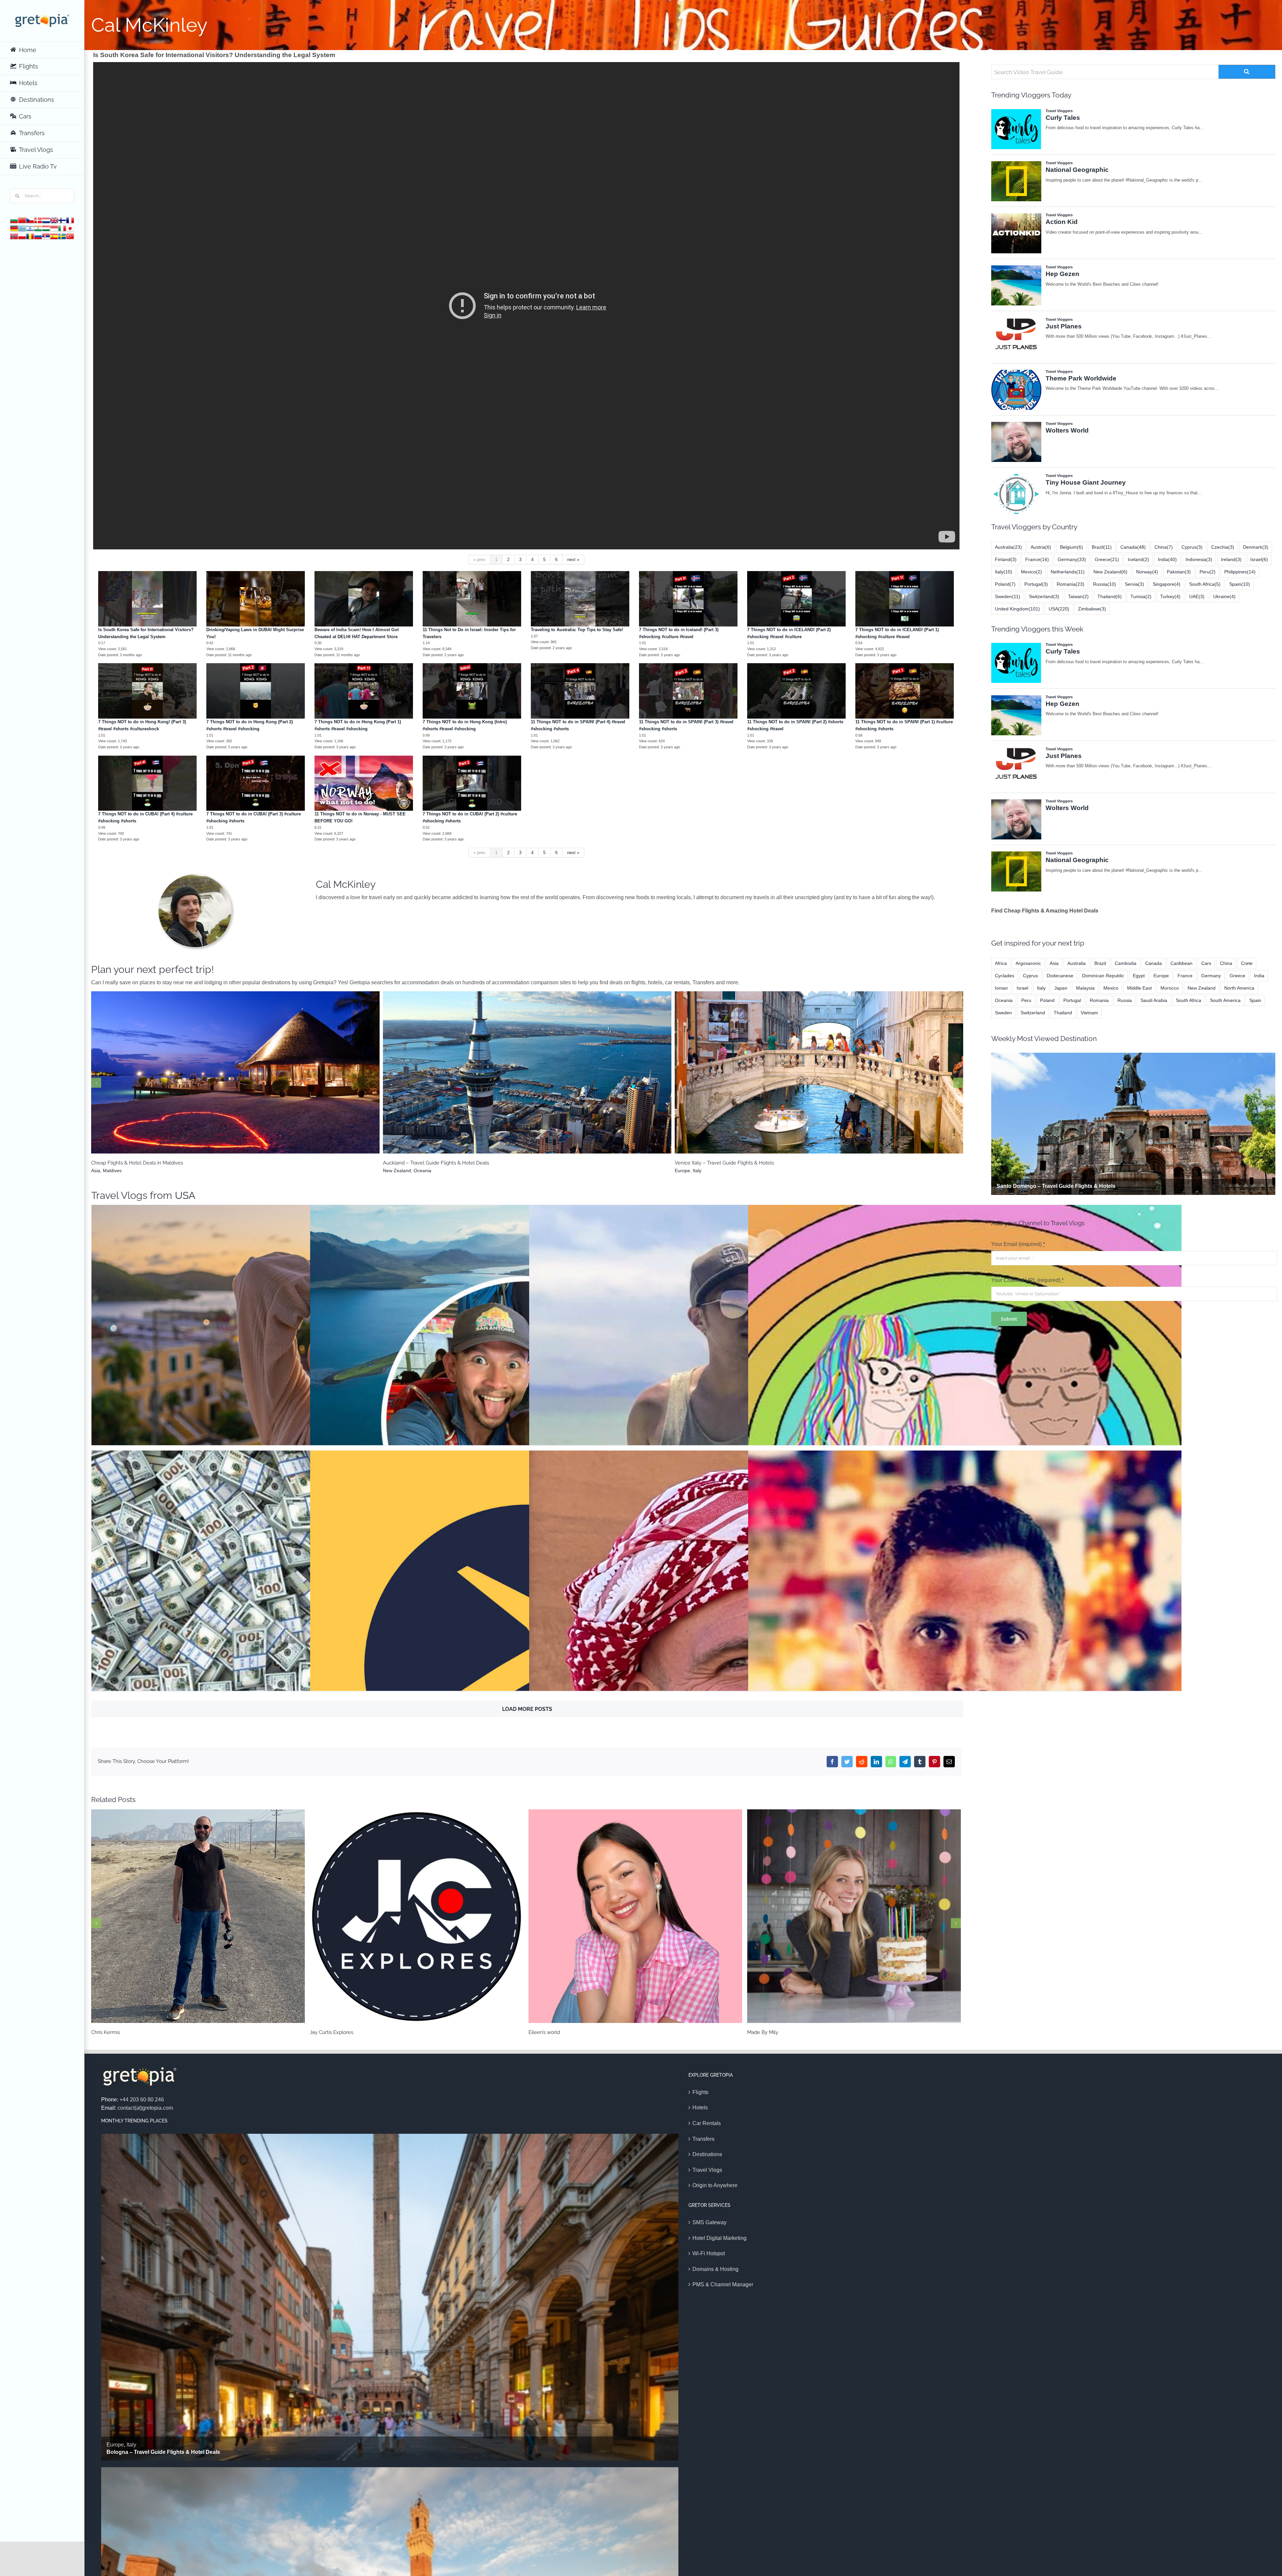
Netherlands (1068, 572)
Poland (1005, 584)
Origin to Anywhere (715, 2185)
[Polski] (22, 236)
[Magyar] (46, 228)
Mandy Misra (417, 1916)
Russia (1105, 584)
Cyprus (1192, 547)
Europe (824, 1081)
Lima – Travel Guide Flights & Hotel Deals (236, 1069)
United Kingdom (1017, 609)
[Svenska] (62, 236)
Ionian (1001, 988)
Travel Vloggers (308, 1436)
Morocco (1170, 988)
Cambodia (1126, 963)
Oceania (1004, 1000)
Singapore (1167, 584)
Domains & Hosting (715, 2269)
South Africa (1205, 584)
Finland (1006, 559)
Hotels (700, 2108)
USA (185, 1195)
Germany (1072, 559)
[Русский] (38, 236)
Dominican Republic (1103, 976)
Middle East (1139, 988)
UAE (1197, 596)
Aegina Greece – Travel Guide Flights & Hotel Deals (819, 1069)
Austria (1041, 547)
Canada (1133, 547)
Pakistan (1179, 572)
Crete (1247, 963)
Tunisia (1141, 596)
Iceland (1138, 559)
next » (573, 560)
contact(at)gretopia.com (145, 2108)
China (1164, 547)
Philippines (1240, 572)
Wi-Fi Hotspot (709, 2253)
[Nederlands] (46, 220)
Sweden (1008, 596)
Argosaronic (801, 1081)
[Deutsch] (14, 228)
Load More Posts (527, 1709)
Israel (1259, 559)
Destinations (707, 2154)
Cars (1206, 963)
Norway (1147, 572)
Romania (1071, 584)
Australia (1008, 547)
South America (242, 1081)
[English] (54, 220)
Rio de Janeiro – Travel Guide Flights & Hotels (527, 1069)
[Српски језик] (46, 236)
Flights (700, 2092)
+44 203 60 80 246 (142, 2100)
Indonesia (1199, 559)
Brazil (510, 1081)
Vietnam (1089, 1013)
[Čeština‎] (30, 220)
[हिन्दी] (38, 228)
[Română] (30, 236)
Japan (1061, 988)
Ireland (1231, 559)
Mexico (1031, 572)
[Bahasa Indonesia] (54, 228)
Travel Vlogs (707, 2170)
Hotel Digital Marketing (719, 2238)
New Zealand (1110, 572)
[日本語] (70, 228)
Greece (842, 1081)
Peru (218, 1081)
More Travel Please (308, 1412)
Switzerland (1044, 596)
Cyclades (1005, 976)
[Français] (70, 220)
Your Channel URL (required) (1027, 1280)
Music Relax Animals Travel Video (308, 1658)
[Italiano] (62, 228)
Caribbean (1182, 963)
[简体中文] (22, 220)
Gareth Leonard (965, 1658)
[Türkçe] (70, 236)
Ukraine (1224, 596)
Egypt (1139, 976)
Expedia (527, 1658)
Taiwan (1078, 596)
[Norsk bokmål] (14, 236)
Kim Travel (527, 1412)
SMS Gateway (709, 2222)
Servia (1134, 584)
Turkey (1170, 596)
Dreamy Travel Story (965, 1412)
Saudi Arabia (1154, 1000)
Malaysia (1085, 988)
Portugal (1036, 584)
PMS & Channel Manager (723, 2284)
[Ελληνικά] (22, 228)
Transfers (703, 2139)
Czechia (1223, 547)
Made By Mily (198, 1916)
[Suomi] (62, 220)
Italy (1004, 572)
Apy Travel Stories (854, 1916)
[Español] (54, 236)
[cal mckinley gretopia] (195, 877)
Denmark (1256, 547)
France (1037, 559)
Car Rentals (707, 2123)
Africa (1001, 963)
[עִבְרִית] (30, 228)
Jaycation (746, 1412)
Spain (1240, 584)
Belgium (1072, 547)
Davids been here (746, 1658)
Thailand (1110, 596)
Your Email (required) (1018, 1244)
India (1167, 559)
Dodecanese (1060, 976)
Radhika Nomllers (635, 1916)
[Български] (14, 220)
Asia (1054, 963)
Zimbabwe (1092, 609)
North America (1239, 988)
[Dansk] (38, 220)
